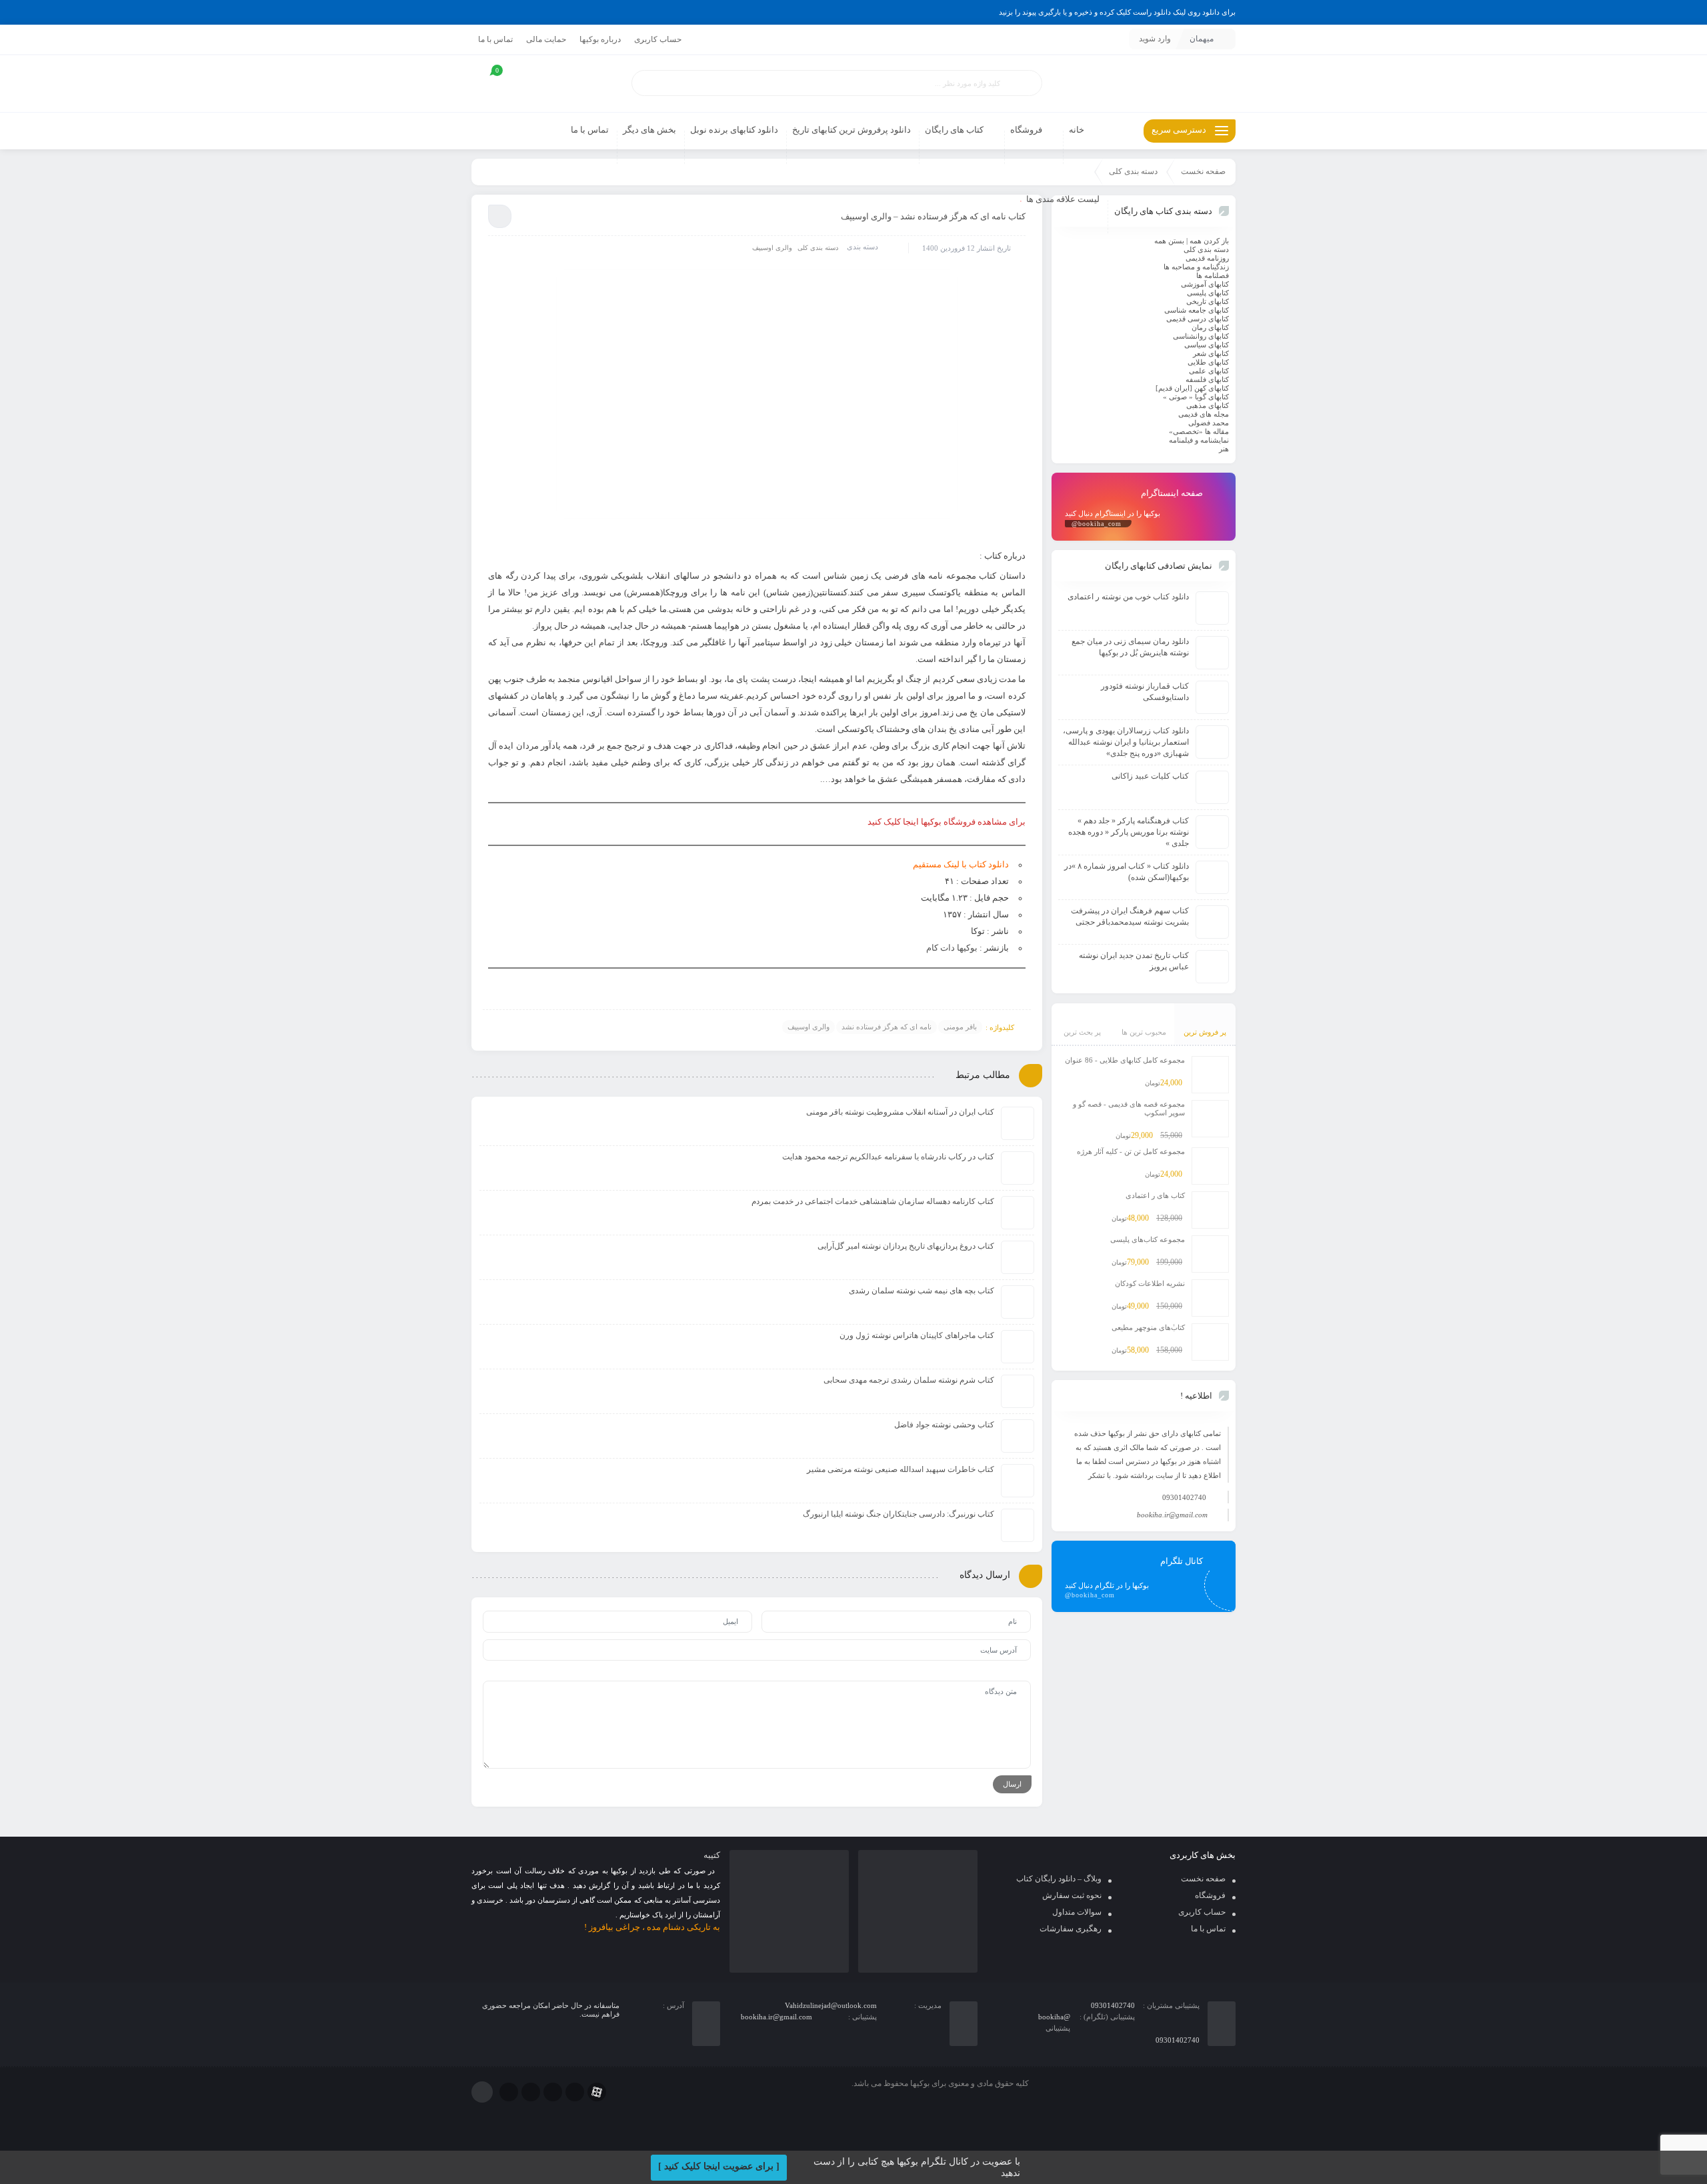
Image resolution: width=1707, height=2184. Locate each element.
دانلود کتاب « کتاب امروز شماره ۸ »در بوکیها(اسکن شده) (1127, 872)
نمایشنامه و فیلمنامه (1199, 440)
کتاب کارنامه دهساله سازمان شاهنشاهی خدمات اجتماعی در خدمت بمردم (873, 1201)
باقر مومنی (960, 1027)
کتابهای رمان (1210, 327)
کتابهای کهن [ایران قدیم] (1192, 388)
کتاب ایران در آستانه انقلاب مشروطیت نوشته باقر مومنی (900, 1112)
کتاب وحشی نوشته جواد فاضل (944, 1425)
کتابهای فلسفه (1207, 379)
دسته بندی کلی (1133, 171)
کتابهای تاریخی (1208, 301)
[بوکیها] (1144, 84)
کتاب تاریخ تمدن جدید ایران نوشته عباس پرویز (1134, 961)
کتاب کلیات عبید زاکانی (1150, 776)
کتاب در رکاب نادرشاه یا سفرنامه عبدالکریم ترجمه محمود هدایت (888, 1157)
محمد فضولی (1209, 423)
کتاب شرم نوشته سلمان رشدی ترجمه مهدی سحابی (909, 1380)
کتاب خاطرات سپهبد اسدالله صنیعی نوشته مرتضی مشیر (901, 1469)
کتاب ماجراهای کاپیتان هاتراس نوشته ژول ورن (917, 1335)
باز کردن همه (1209, 241)
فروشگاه (1210, 1895)
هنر (1224, 449)
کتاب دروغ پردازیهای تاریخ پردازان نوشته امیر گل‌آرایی (906, 1246)
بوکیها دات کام (952, 948)
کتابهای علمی (1209, 371)
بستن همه (1169, 241)
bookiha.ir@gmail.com (1172, 1515)
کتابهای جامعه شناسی (1197, 310)
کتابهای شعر (1211, 353)
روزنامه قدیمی (1207, 258)
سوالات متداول (1077, 1912)
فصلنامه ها (1213, 275)
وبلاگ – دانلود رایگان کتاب (1059, 1879)
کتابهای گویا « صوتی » (1196, 397)
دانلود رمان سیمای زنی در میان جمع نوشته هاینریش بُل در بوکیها (1130, 647)
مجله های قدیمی (1204, 414)
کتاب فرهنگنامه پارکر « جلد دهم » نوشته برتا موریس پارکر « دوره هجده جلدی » (1129, 832)
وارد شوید (1155, 39)
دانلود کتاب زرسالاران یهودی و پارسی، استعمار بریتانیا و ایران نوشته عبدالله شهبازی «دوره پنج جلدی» (1126, 742)
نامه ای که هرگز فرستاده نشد (887, 1027)
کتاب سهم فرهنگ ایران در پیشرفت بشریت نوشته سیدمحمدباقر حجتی (1130, 916)
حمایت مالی (546, 39)
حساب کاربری (658, 39)
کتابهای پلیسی (1208, 293)
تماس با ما (495, 39)
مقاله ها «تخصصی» (1199, 431)
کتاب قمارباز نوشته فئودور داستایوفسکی (1145, 692)
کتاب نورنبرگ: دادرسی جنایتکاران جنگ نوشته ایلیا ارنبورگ (899, 1514)
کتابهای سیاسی (1207, 345)
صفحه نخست (1203, 171)
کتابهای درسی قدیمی (1198, 319)
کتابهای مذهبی (1208, 405)
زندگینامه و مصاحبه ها (1196, 267)
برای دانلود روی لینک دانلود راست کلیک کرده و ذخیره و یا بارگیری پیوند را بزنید (1117, 12)
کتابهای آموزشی (1205, 284)
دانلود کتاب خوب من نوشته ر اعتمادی (1128, 597)
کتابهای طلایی (1208, 362)
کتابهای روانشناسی (1201, 336)
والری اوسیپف (772, 248)
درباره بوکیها (600, 39)
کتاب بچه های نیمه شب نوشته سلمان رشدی (922, 1291)
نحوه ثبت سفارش (1072, 1895)
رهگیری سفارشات (1071, 1929)
